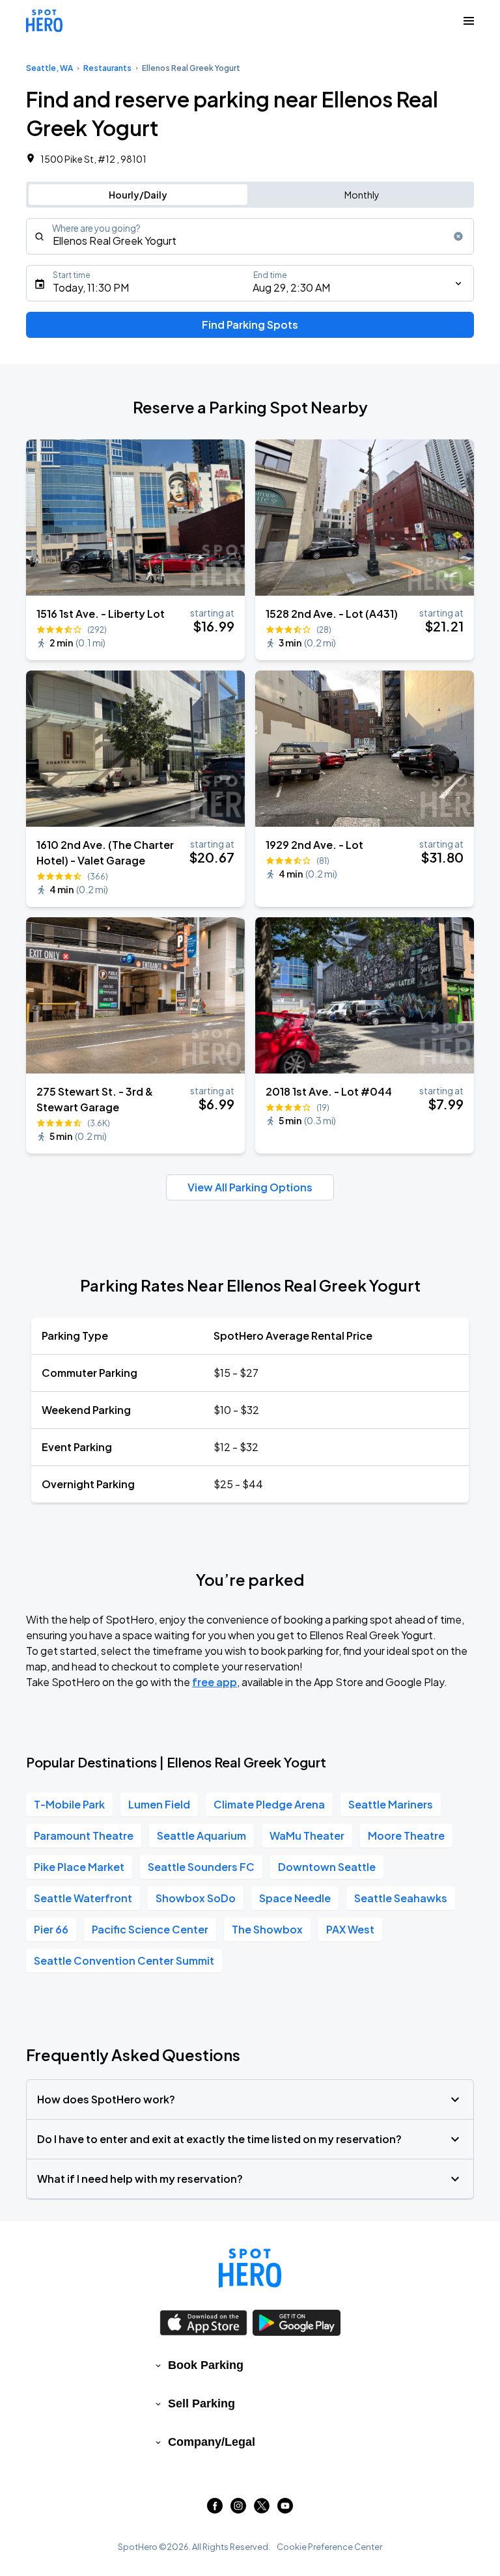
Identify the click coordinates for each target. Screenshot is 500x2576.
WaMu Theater (307, 1835)
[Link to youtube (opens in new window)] (285, 2509)
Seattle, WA (49, 68)
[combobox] (250, 236)
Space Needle (295, 1898)
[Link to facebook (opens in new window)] (215, 2509)
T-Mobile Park (69, 1804)
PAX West (350, 1929)
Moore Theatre (406, 1835)
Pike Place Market (79, 1867)
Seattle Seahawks (401, 1898)
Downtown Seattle (327, 1867)
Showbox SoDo (196, 1898)
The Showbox (267, 1929)
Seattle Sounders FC (201, 1867)
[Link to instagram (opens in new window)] (238, 2509)
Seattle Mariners (391, 1804)
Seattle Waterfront (83, 1898)
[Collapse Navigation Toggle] (469, 21)
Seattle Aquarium (201, 1835)
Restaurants (107, 68)
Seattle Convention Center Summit (124, 1960)
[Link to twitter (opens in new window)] (262, 2509)
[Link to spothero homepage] (250, 2268)
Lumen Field (159, 1804)
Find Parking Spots (250, 325)
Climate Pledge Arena (269, 1804)
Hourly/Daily (138, 195)
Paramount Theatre (84, 1835)
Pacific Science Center (150, 1929)
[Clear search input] (458, 236)
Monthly (362, 195)
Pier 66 (51, 1929)
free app (215, 1682)
